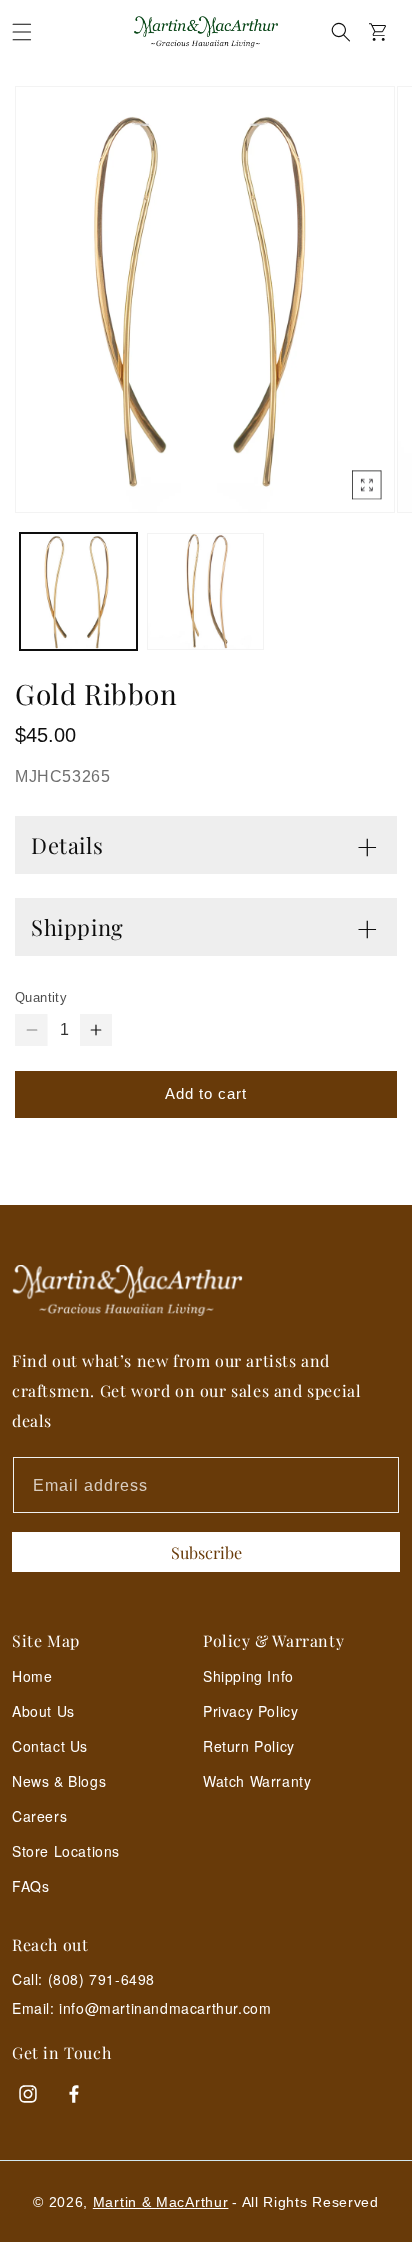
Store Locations (66, 1851)
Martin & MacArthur (161, 2202)
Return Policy (249, 1746)
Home (32, 1676)
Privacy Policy (250, 1711)
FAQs (30, 1886)
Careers (39, 1816)
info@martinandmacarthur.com (165, 2008)
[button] (22, 32)
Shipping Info (248, 1676)
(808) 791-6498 (101, 1979)
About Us (43, 1711)
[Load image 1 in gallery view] (78, 591)
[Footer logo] (206, 1290)
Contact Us (50, 1746)
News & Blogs (59, 1781)
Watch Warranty (257, 1781)
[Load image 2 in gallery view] (205, 591)
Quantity (41, 997)
